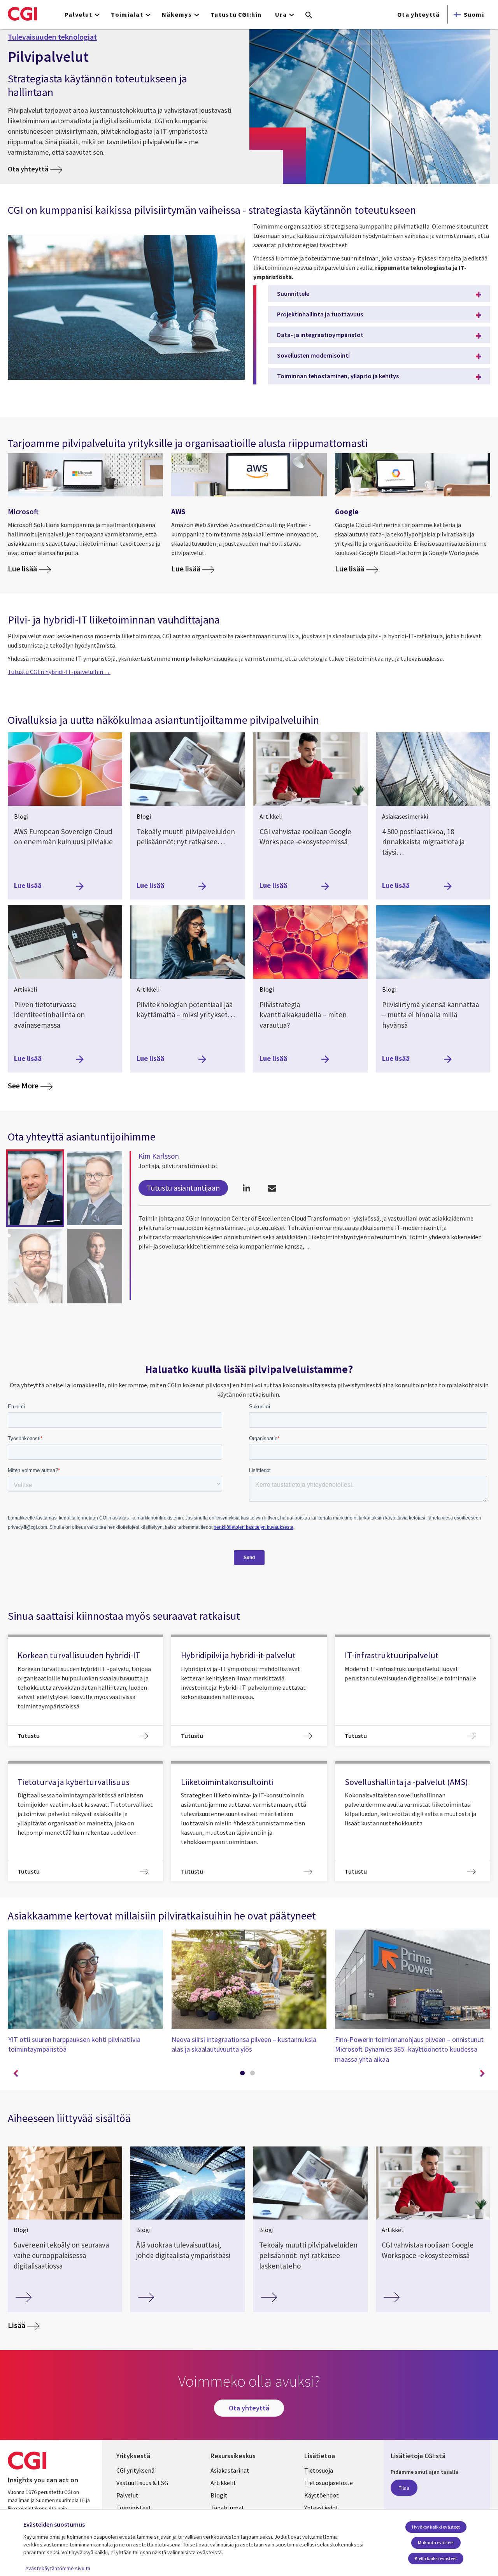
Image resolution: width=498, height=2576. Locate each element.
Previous (16, 2074)
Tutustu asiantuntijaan (183, 1188)
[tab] (244, 2075)
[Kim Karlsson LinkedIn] (246, 1188)
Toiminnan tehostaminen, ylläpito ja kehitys (338, 376)
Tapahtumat (227, 2508)
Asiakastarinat (230, 2470)
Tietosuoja (319, 2470)
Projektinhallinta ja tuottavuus (320, 314)
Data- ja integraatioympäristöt (320, 335)
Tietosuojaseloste (329, 2483)
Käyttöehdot (322, 2495)
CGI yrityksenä (135, 2470)
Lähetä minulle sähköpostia (272, 1188)
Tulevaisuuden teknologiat (52, 37)
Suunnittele (293, 293)
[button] (35, 1188)
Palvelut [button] (78, 14)
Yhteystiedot (321, 2508)
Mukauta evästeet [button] (436, 2542)
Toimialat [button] (127, 14)
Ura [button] (281, 14)
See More (30, 1085)
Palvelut (127, 2495)
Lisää (17, 2325)
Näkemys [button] (177, 14)
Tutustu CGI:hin (236, 14)
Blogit (219, 2495)
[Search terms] (309, 16)
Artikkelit (223, 2483)
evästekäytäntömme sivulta (58, 2568)
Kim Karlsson (159, 1156)
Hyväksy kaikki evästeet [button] (436, 2527)
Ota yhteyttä (418, 14)
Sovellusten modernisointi (313, 355)
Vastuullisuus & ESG (142, 2483)
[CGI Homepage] (22, 14)
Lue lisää (22, 569)
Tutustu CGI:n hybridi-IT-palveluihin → (59, 672)
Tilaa (404, 2488)
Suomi (474, 14)
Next (482, 2074)
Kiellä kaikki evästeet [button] (436, 2558)
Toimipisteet (134, 2508)
